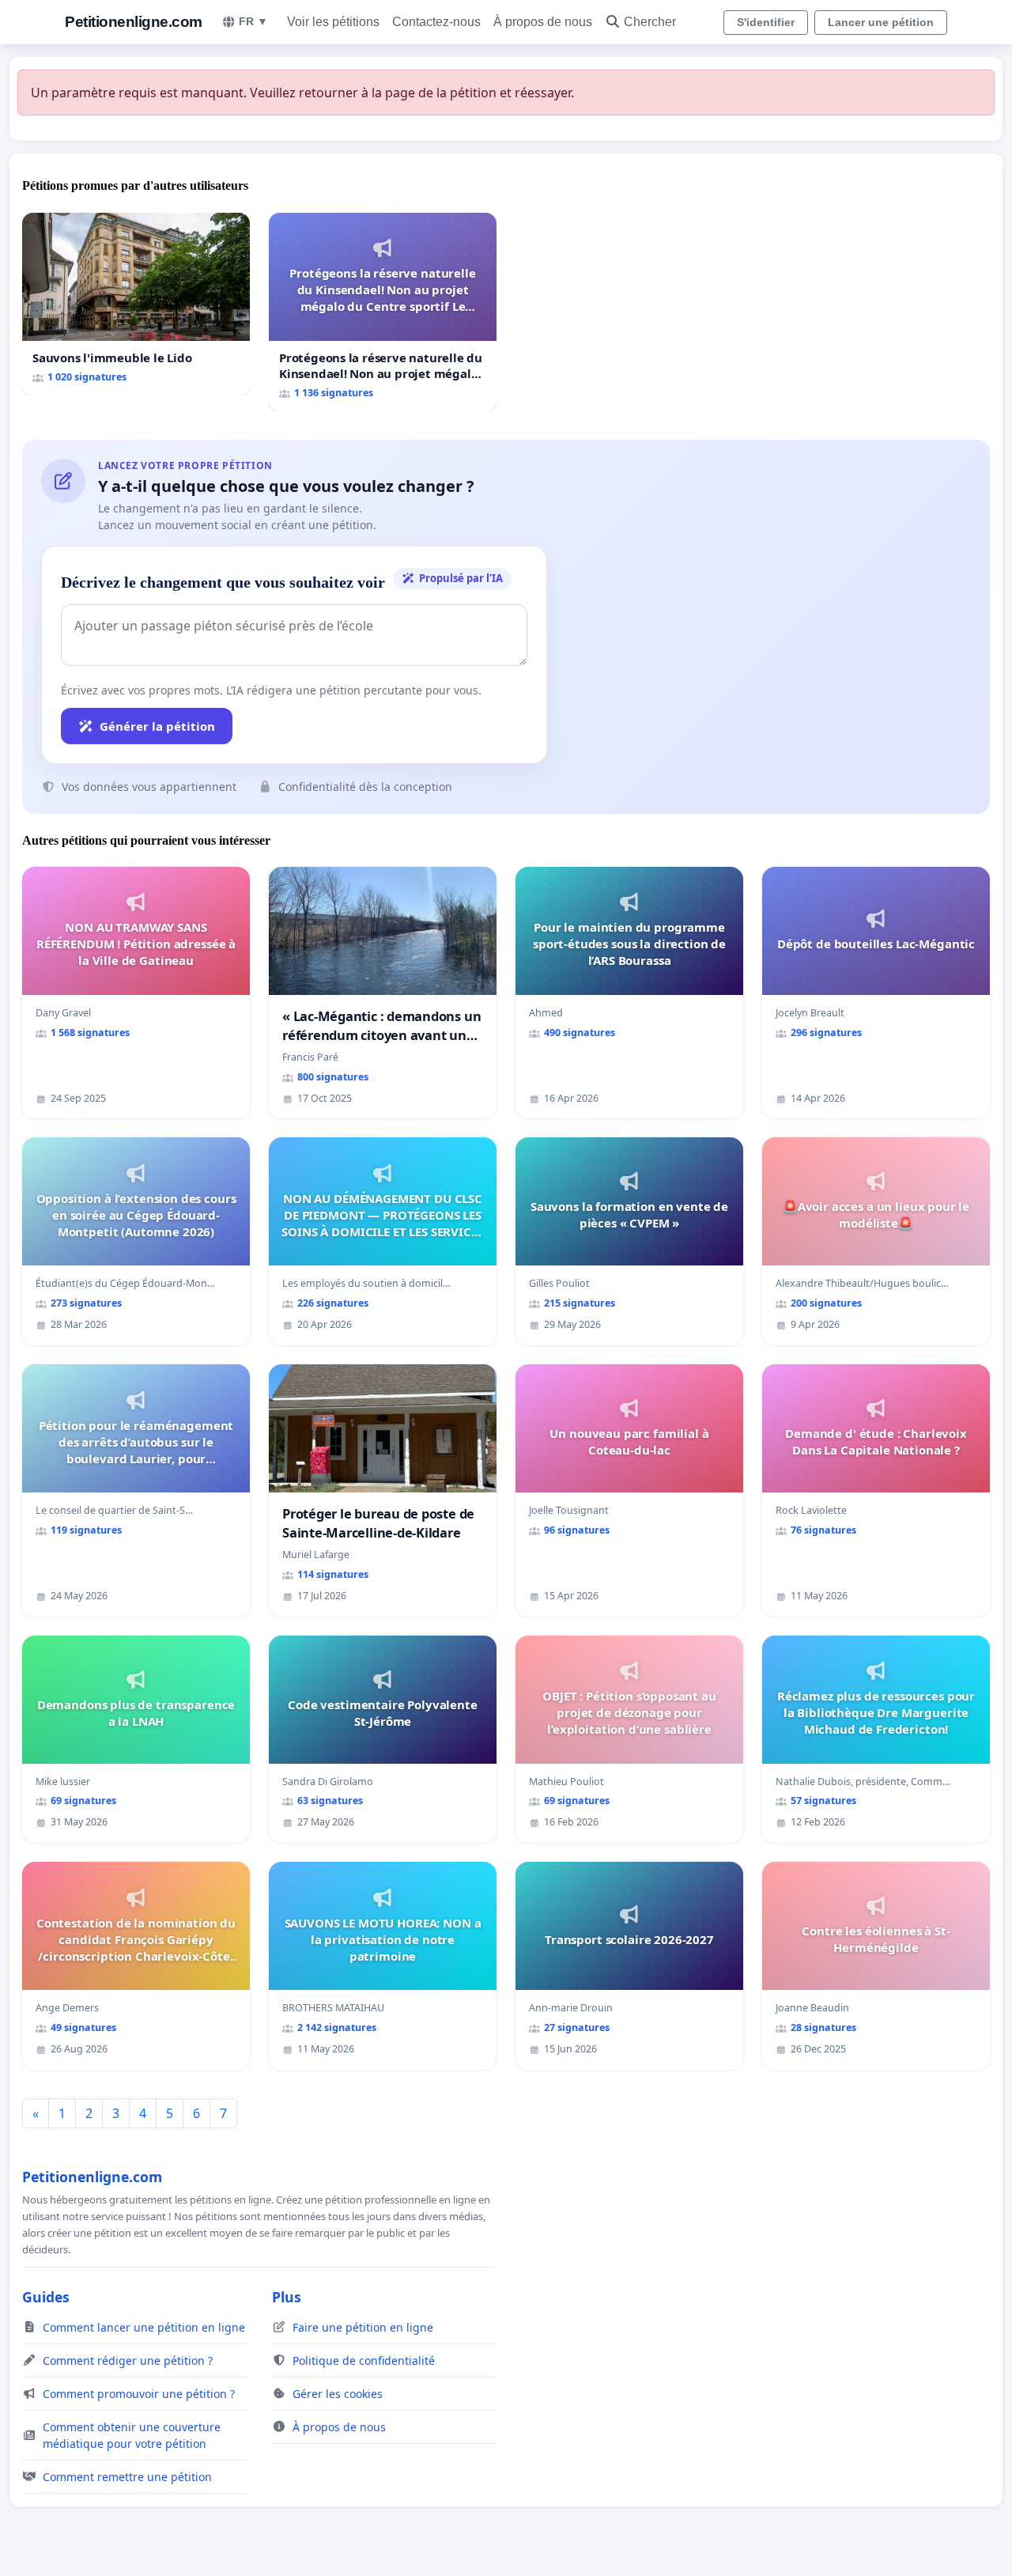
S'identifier (766, 22)
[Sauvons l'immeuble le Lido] (136, 304)
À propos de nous (543, 22)
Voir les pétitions (333, 22)
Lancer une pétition (881, 22)
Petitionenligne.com (134, 22)
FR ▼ (253, 21)
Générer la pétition (157, 726)
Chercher (650, 22)
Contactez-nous (436, 22)
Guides (46, 2297)
